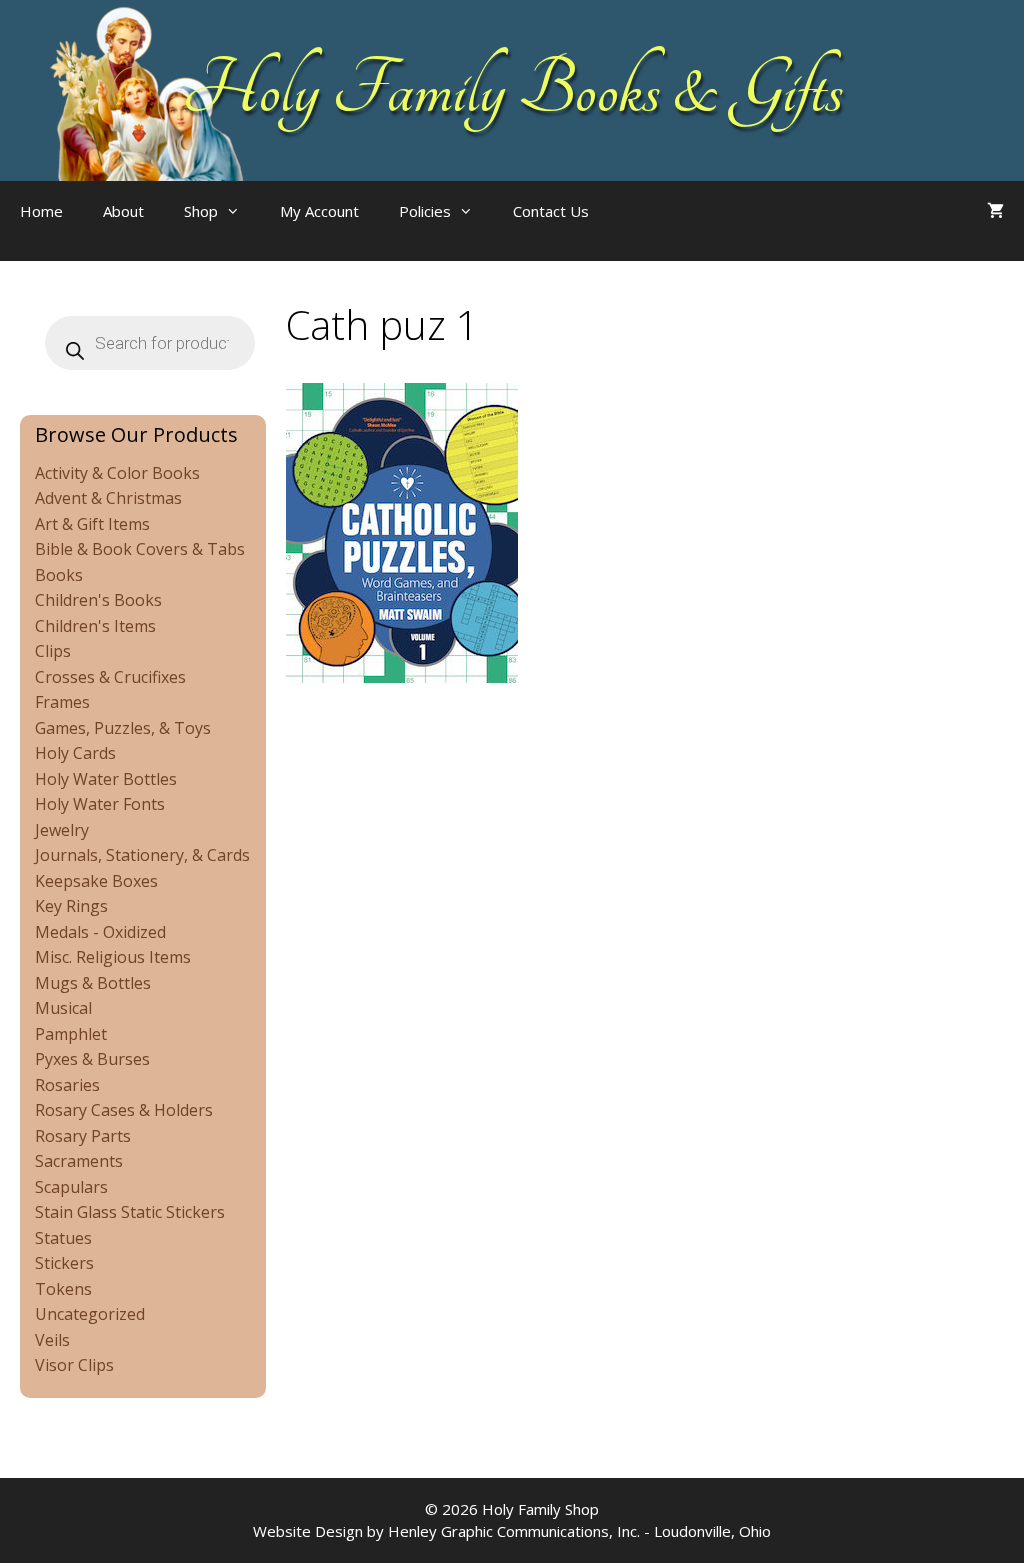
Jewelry (62, 830)
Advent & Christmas (108, 498)
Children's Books (98, 600)
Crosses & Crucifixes (110, 677)
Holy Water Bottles (106, 779)
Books (59, 575)
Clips (53, 651)
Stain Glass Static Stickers (130, 1212)
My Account (319, 211)
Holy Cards (75, 753)
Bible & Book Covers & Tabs (140, 549)
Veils (52, 1340)
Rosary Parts (83, 1136)
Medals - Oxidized (100, 932)
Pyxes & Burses (92, 1059)
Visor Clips (74, 1365)
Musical (63, 1008)
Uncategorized (90, 1314)
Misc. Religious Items (113, 957)
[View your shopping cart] (995, 211)
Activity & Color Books (117, 473)
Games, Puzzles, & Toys (123, 728)
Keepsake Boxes (96, 881)
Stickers (64, 1263)
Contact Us (551, 211)
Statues (63, 1238)
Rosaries (67, 1085)
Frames (62, 702)
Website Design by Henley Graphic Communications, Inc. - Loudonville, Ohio (512, 1531)
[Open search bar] (649, 231)
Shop (201, 211)
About (123, 211)
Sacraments (79, 1161)
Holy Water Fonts (100, 804)
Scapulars (71, 1187)
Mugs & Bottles (93, 983)
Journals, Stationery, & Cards (142, 855)
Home (41, 211)
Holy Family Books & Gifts (512, 90)
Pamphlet (71, 1034)
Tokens (63, 1289)
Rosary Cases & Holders (124, 1110)
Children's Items (95, 626)
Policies (425, 211)
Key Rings (71, 906)
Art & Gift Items (92, 524)
